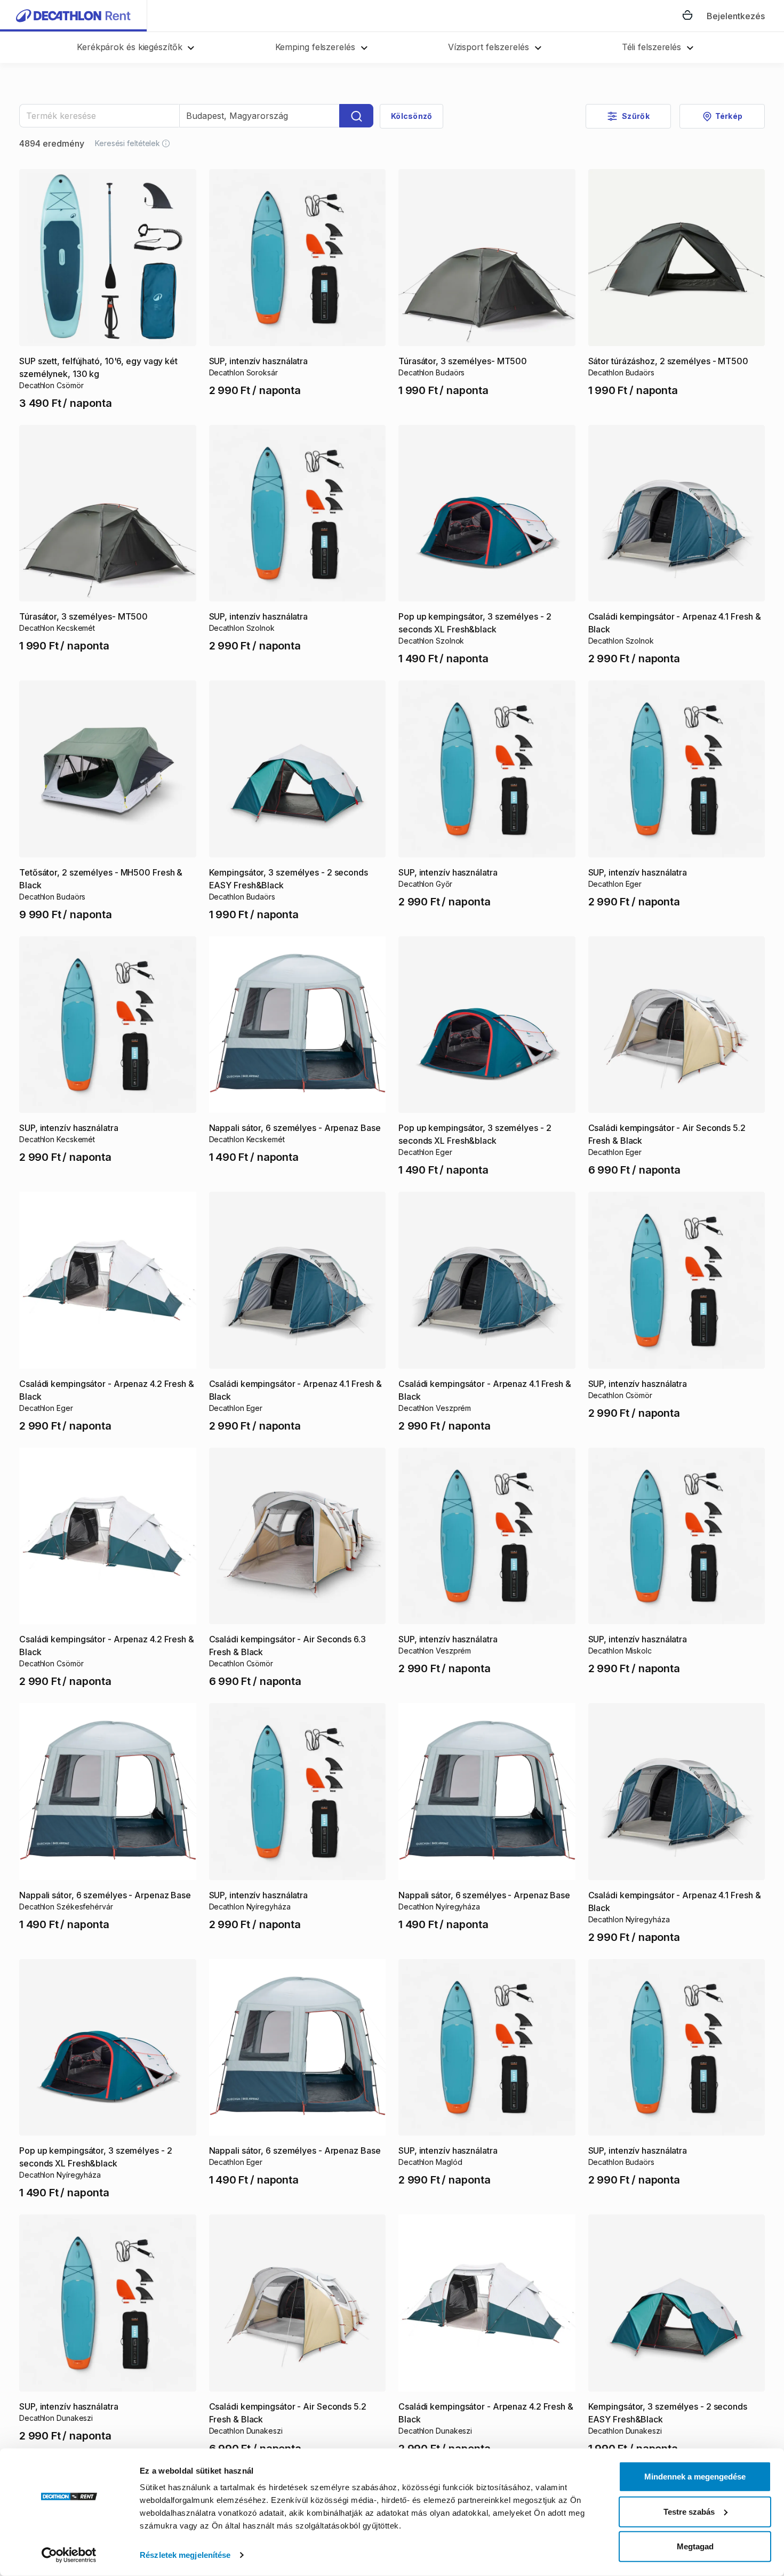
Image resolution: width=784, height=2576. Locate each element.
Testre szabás (689, 2511)
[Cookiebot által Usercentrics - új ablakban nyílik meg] (69, 2555)
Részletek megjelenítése (185, 2555)
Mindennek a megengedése (695, 2477)
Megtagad (695, 2546)
